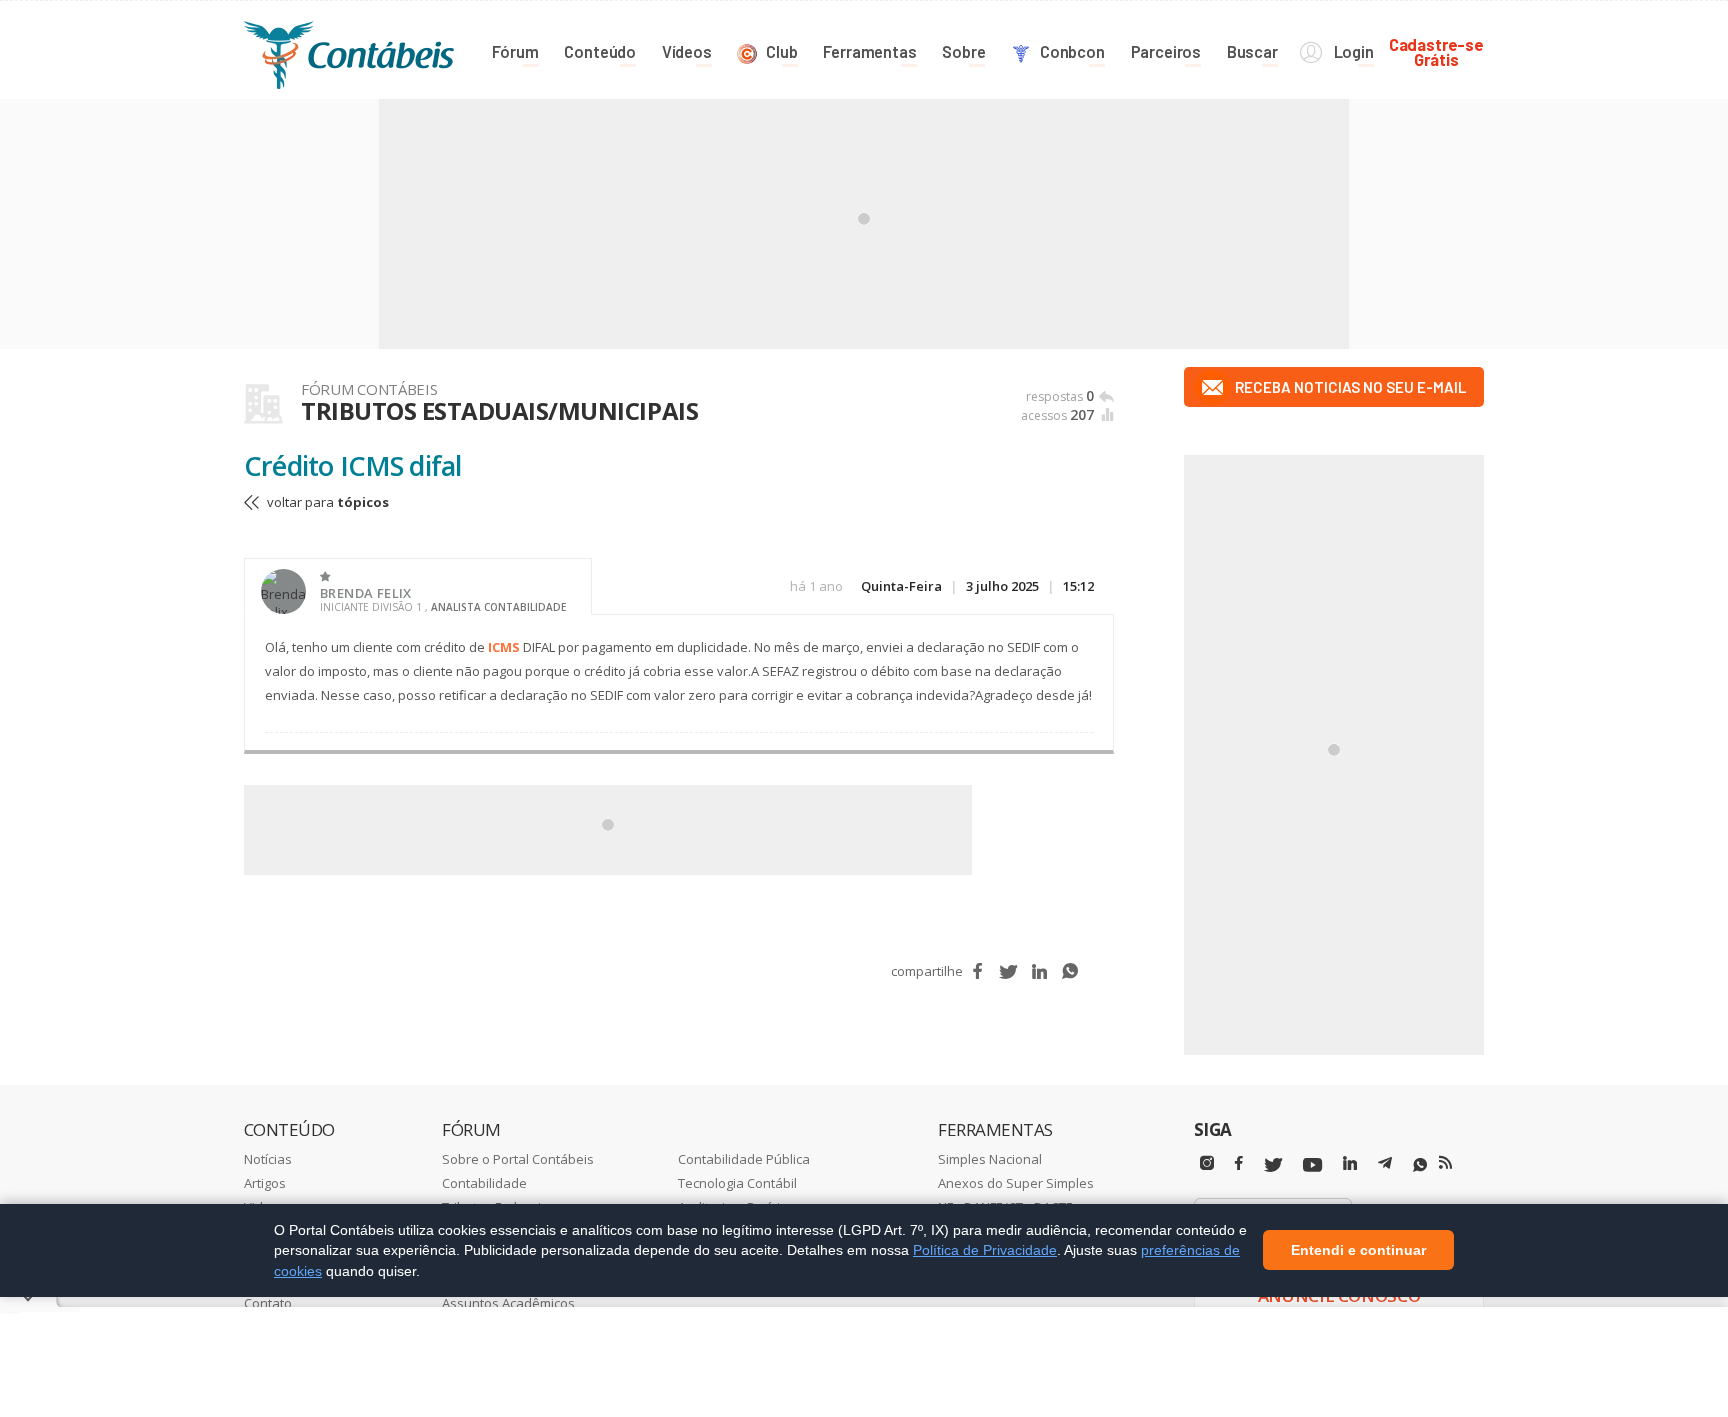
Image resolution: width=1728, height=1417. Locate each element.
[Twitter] (1273, 1165)
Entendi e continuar (1358, 1251)
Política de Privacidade (985, 1250)
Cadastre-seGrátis (1436, 51)
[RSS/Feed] (1445, 1163)
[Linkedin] (1350, 1163)
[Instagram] (1207, 1163)
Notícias (268, 1159)
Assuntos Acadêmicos (508, 1303)
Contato (268, 1303)
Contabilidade (484, 1183)
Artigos (265, 1183)
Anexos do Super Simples (1016, 1183)
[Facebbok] (1239, 1163)
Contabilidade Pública (744, 1159)
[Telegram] (1385, 1166)
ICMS (504, 647)
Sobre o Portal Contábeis (518, 1159)
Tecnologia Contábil (737, 1183)
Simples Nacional (990, 1159)
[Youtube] (1312, 1165)
